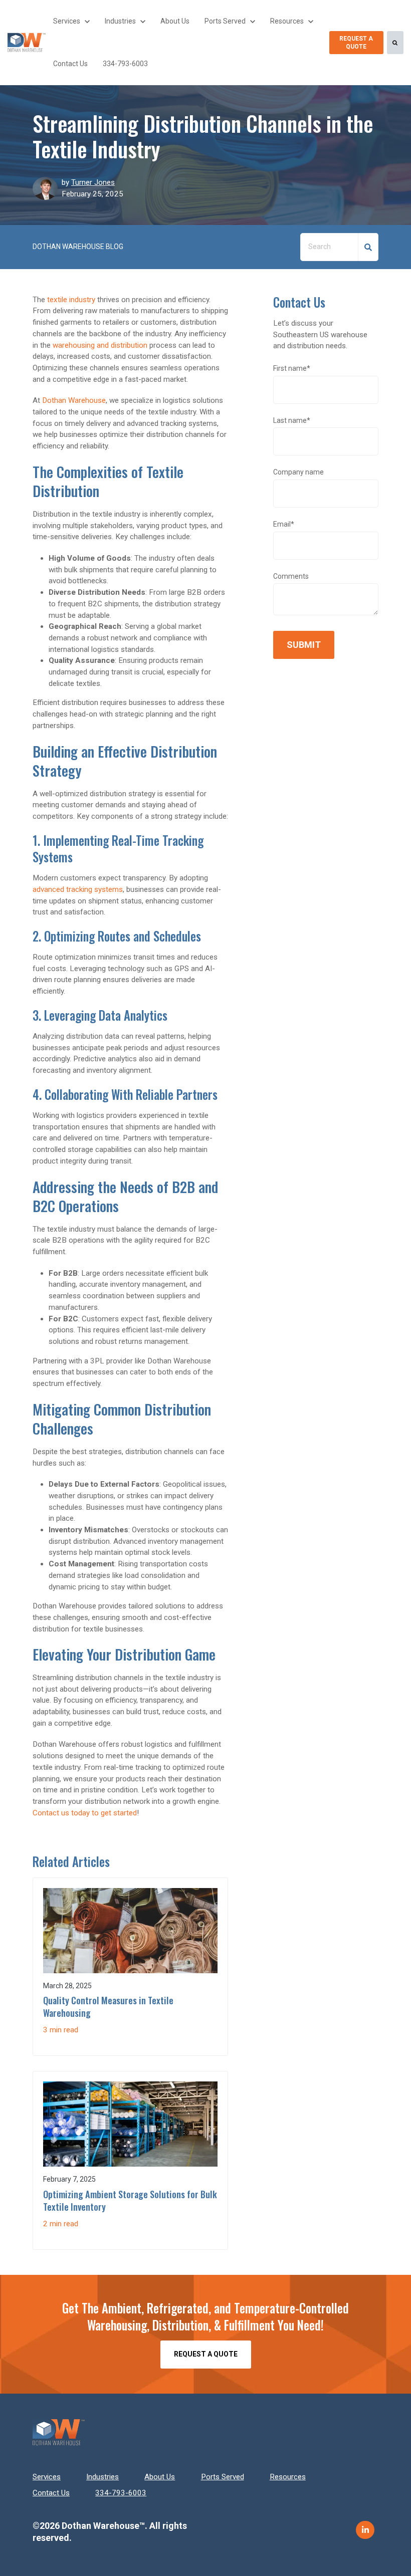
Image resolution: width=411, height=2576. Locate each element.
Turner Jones (93, 182)
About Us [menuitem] (160, 2477)
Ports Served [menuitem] (223, 2477)
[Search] (395, 43)
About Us (175, 21)
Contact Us (70, 64)
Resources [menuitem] (288, 2477)
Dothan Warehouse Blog (78, 247)
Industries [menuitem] (102, 2477)
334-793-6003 (125, 64)
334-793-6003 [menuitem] (121, 2493)
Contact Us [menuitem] (51, 2493)
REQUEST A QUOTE (356, 43)
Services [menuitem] (47, 2477)
